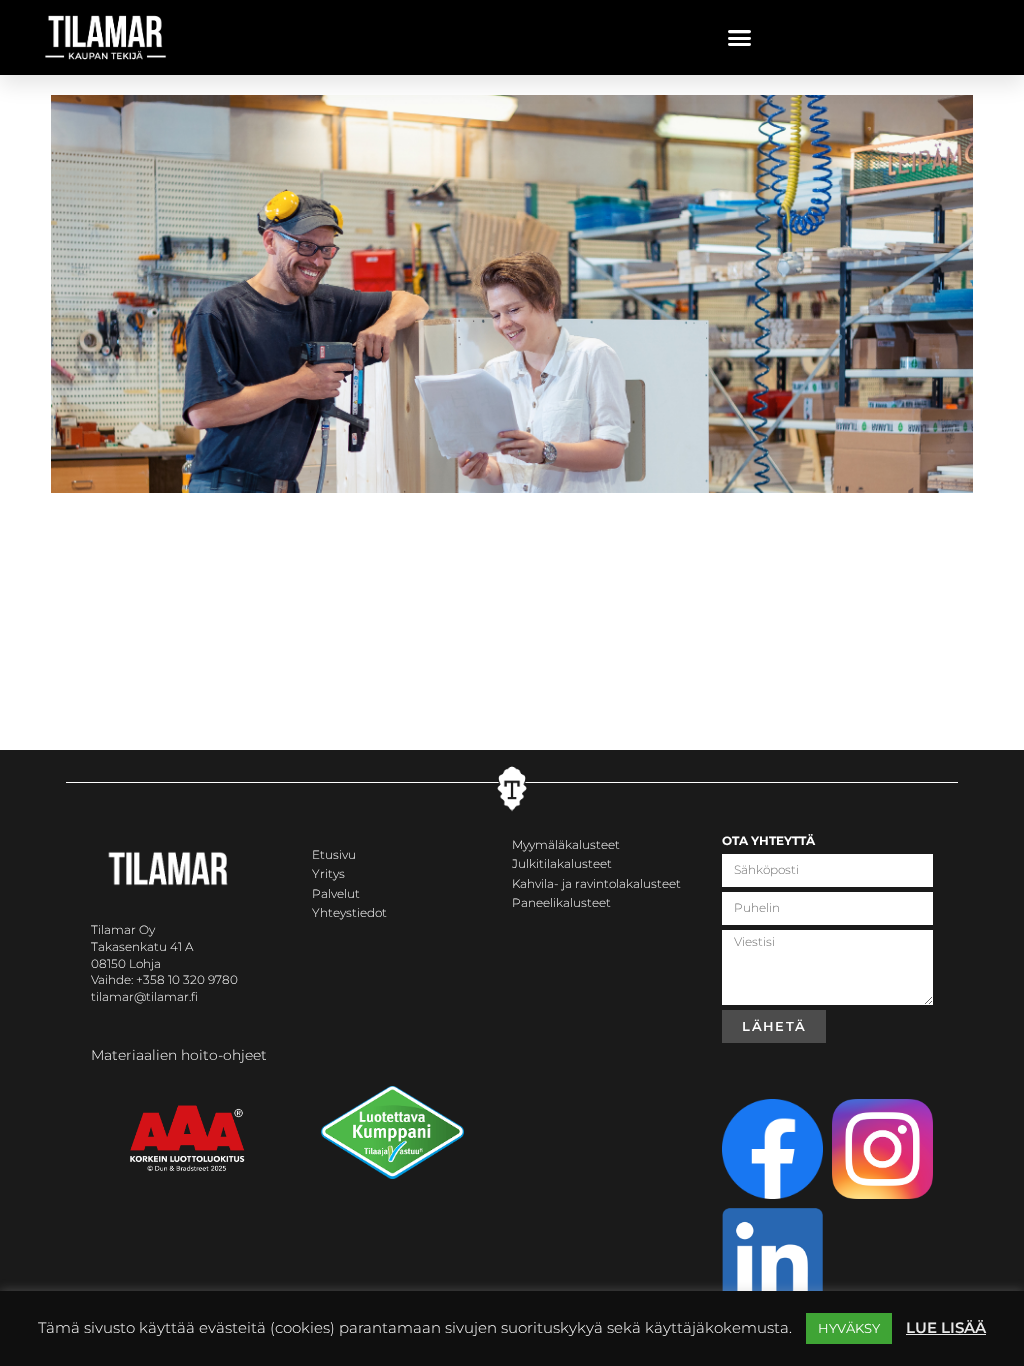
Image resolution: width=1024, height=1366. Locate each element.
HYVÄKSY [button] (849, 1328)
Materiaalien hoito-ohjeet (179, 1055)
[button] (740, 38)
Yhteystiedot (349, 912)
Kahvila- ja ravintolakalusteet (596, 883)
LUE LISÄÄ (946, 1327)
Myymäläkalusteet (566, 844)
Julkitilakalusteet (562, 863)
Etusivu (334, 854)
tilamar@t (121, 996)
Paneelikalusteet (561, 902)
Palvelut (336, 893)
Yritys (328, 873)
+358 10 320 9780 (187, 979)
